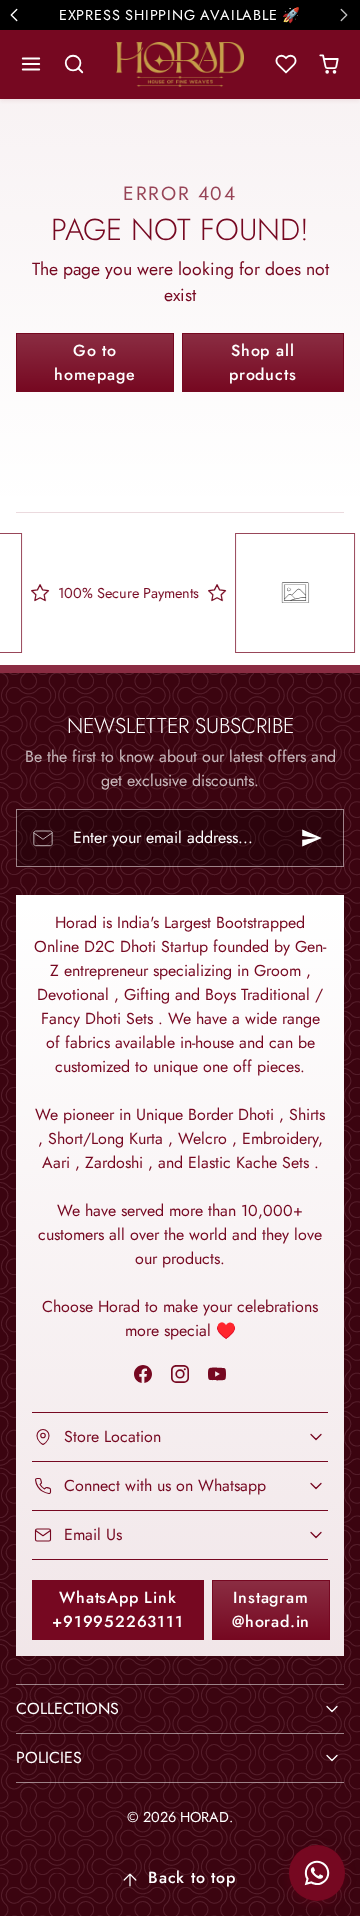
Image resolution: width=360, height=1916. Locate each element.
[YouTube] (217, 1373)
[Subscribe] (312, 838)
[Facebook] (142, 1373)
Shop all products (262, 362)
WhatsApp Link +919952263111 (117, 1609)
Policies (49, 1757)
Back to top (192, 1877)
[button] (31, 64)
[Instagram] (179, 1373)
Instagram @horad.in (271, 1609)
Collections (67, 1708)
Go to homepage (94, 362)
